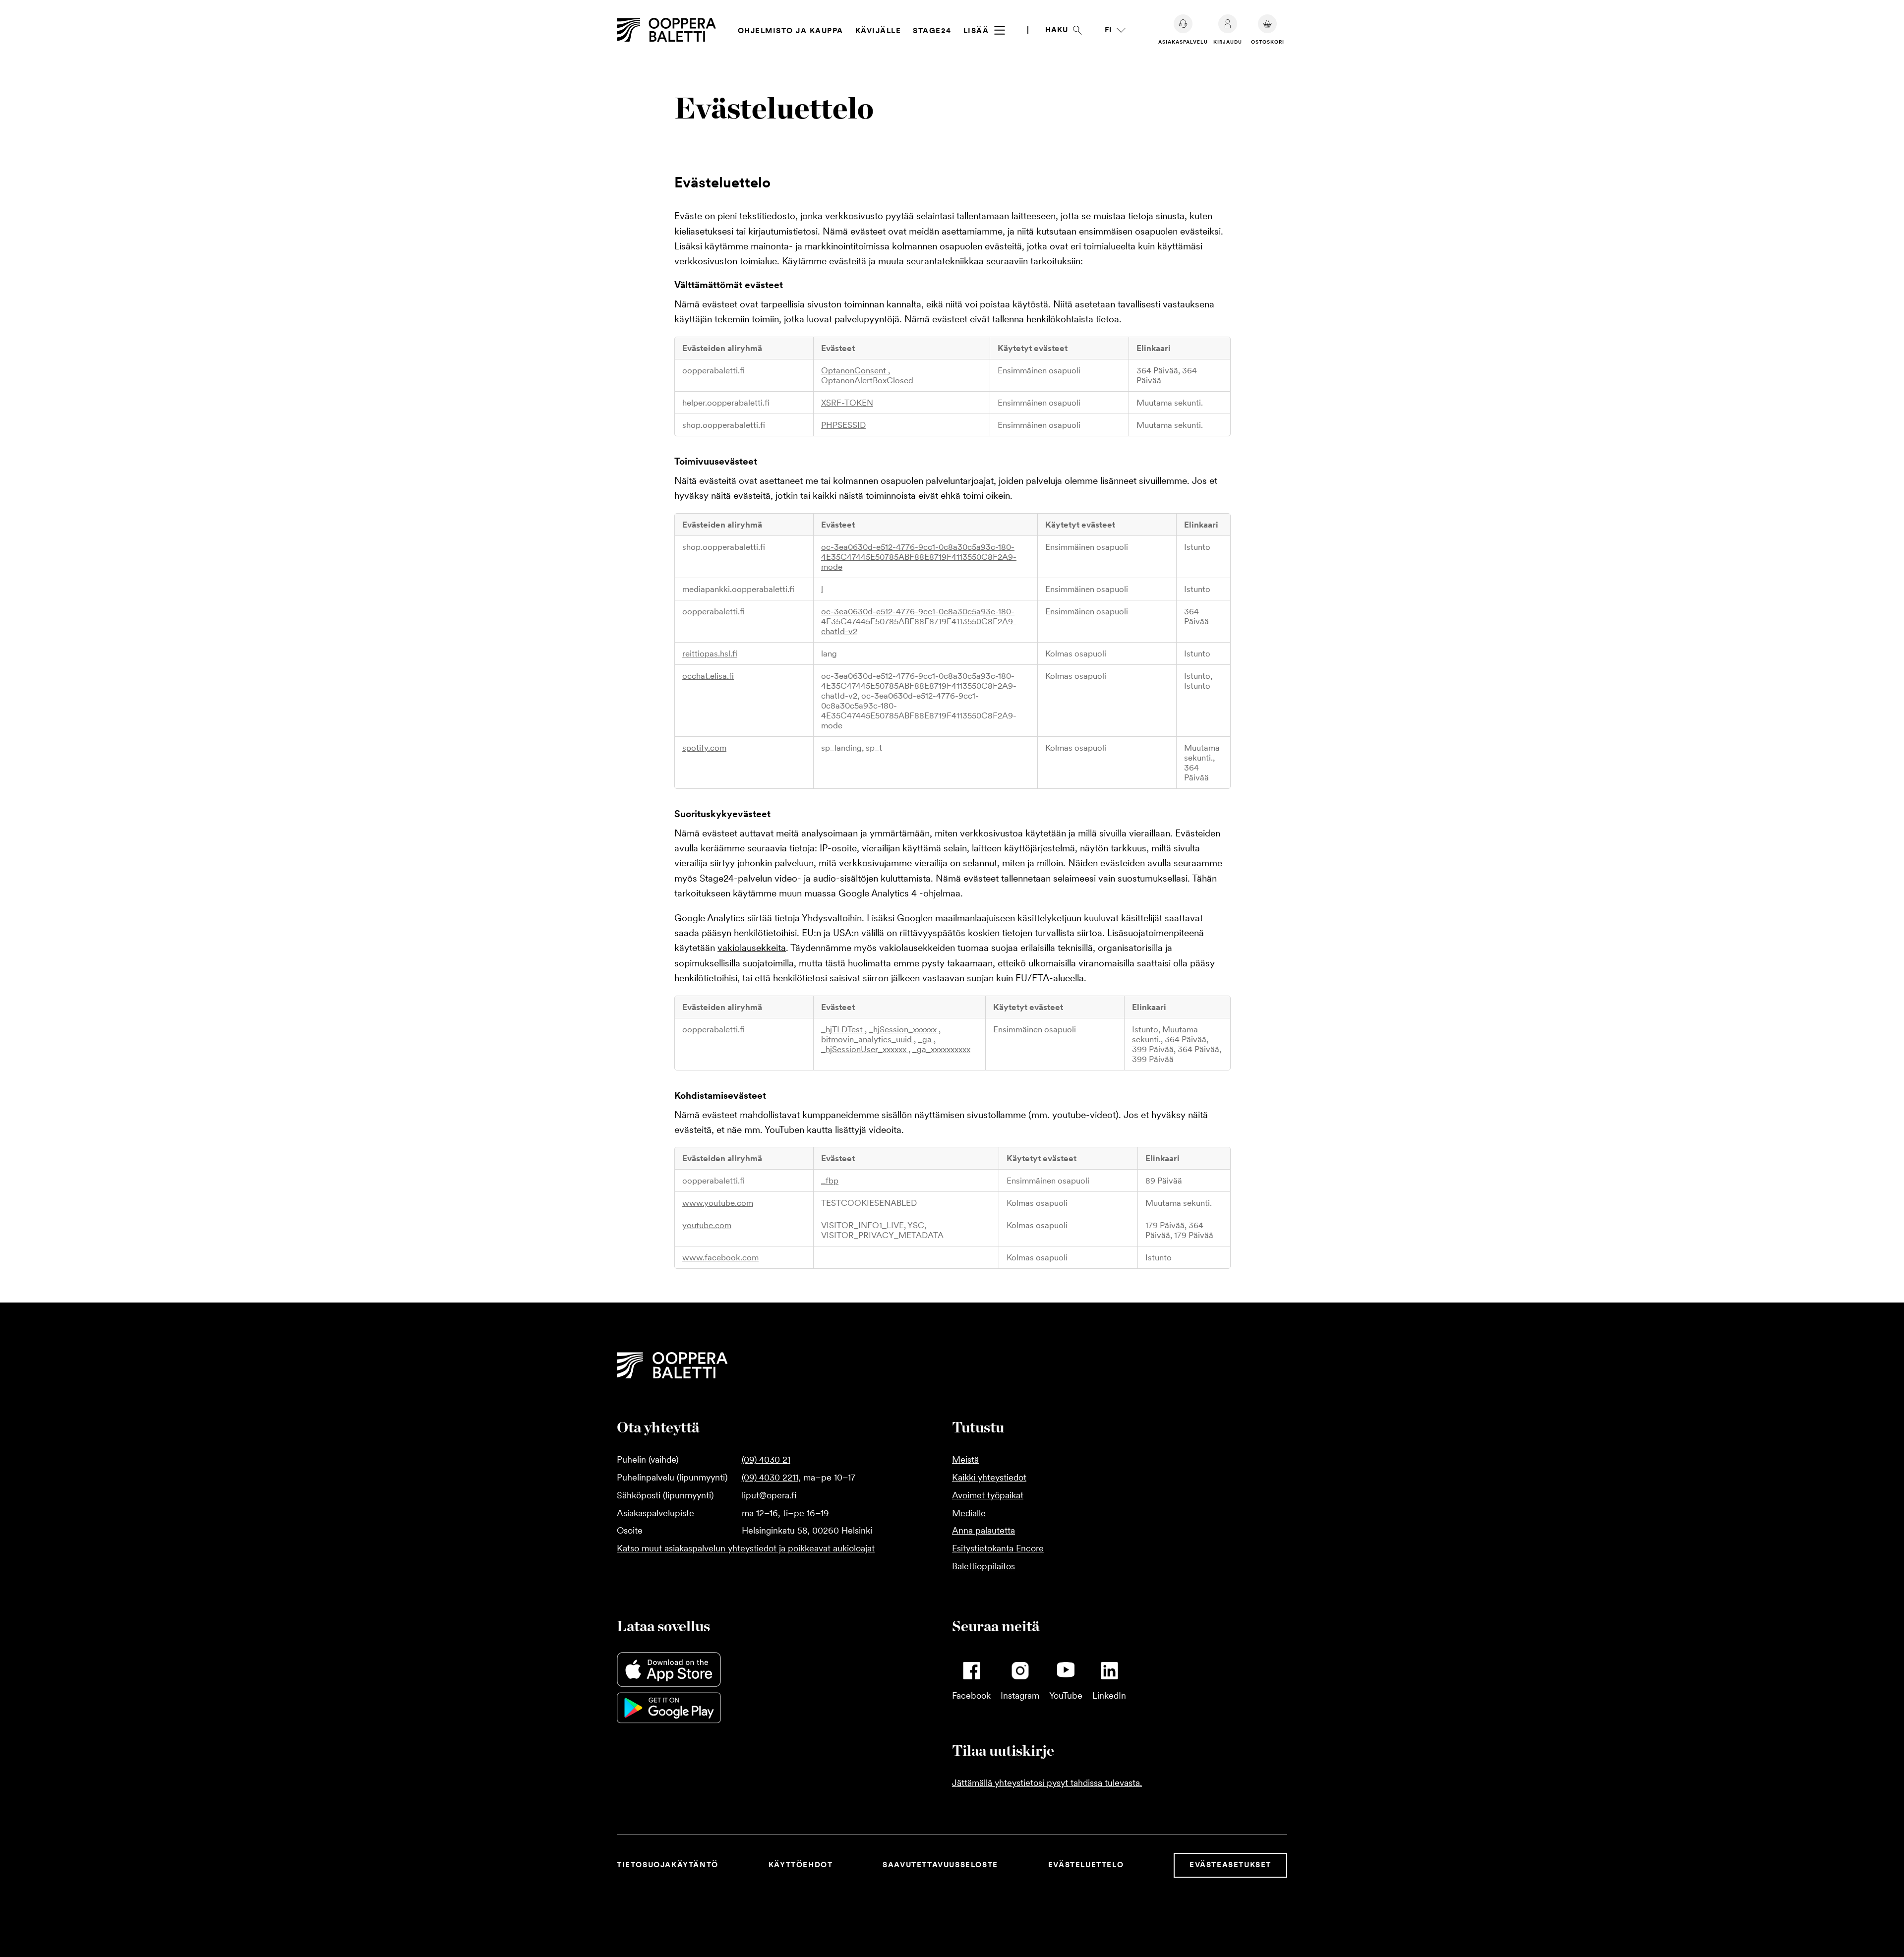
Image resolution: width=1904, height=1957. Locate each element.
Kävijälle (878, 31)
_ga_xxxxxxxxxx (941, 1049)
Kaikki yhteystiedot (989, 1477)
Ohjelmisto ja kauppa (791, 31)
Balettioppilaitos (983, 1566)
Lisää (978, 31)
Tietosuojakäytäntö (668, 1865)
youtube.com (707, 1225)
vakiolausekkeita (752, 948)
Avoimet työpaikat (988, 1495)
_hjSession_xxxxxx (904, 1029)
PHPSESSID (843, 425)
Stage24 (932, 31)
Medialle (969, 1513)
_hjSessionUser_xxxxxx (865, 1049)
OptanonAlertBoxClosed (867, 380)
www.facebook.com (720, 1257)
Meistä (965, 1459)
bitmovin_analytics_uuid (867, 1039)
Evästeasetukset (1230, 1865)
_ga (926, 1039)
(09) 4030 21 (766, 1459)
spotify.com (704, 748)
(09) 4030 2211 (770, 1477)
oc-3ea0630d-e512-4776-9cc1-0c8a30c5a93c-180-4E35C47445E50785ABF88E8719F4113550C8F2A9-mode (919, 557)
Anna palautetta (983, 1530)
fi (1108, 30)
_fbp (830, 1181)
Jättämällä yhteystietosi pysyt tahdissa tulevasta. (1047, 1783)
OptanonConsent (855, 370)
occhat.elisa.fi (708, 676)
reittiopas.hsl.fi (710, 653)
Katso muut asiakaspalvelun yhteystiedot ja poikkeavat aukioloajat (746, 1548)
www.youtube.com (718, 1203)
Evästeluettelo (1086, 1865)
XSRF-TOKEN (847, 403)
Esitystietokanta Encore (998, 1548)
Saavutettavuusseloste (940, 1865)
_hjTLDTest (843, 1029)
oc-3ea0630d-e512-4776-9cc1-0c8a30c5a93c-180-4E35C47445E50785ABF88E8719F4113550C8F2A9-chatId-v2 (919, 621)
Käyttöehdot (801, 1865)
